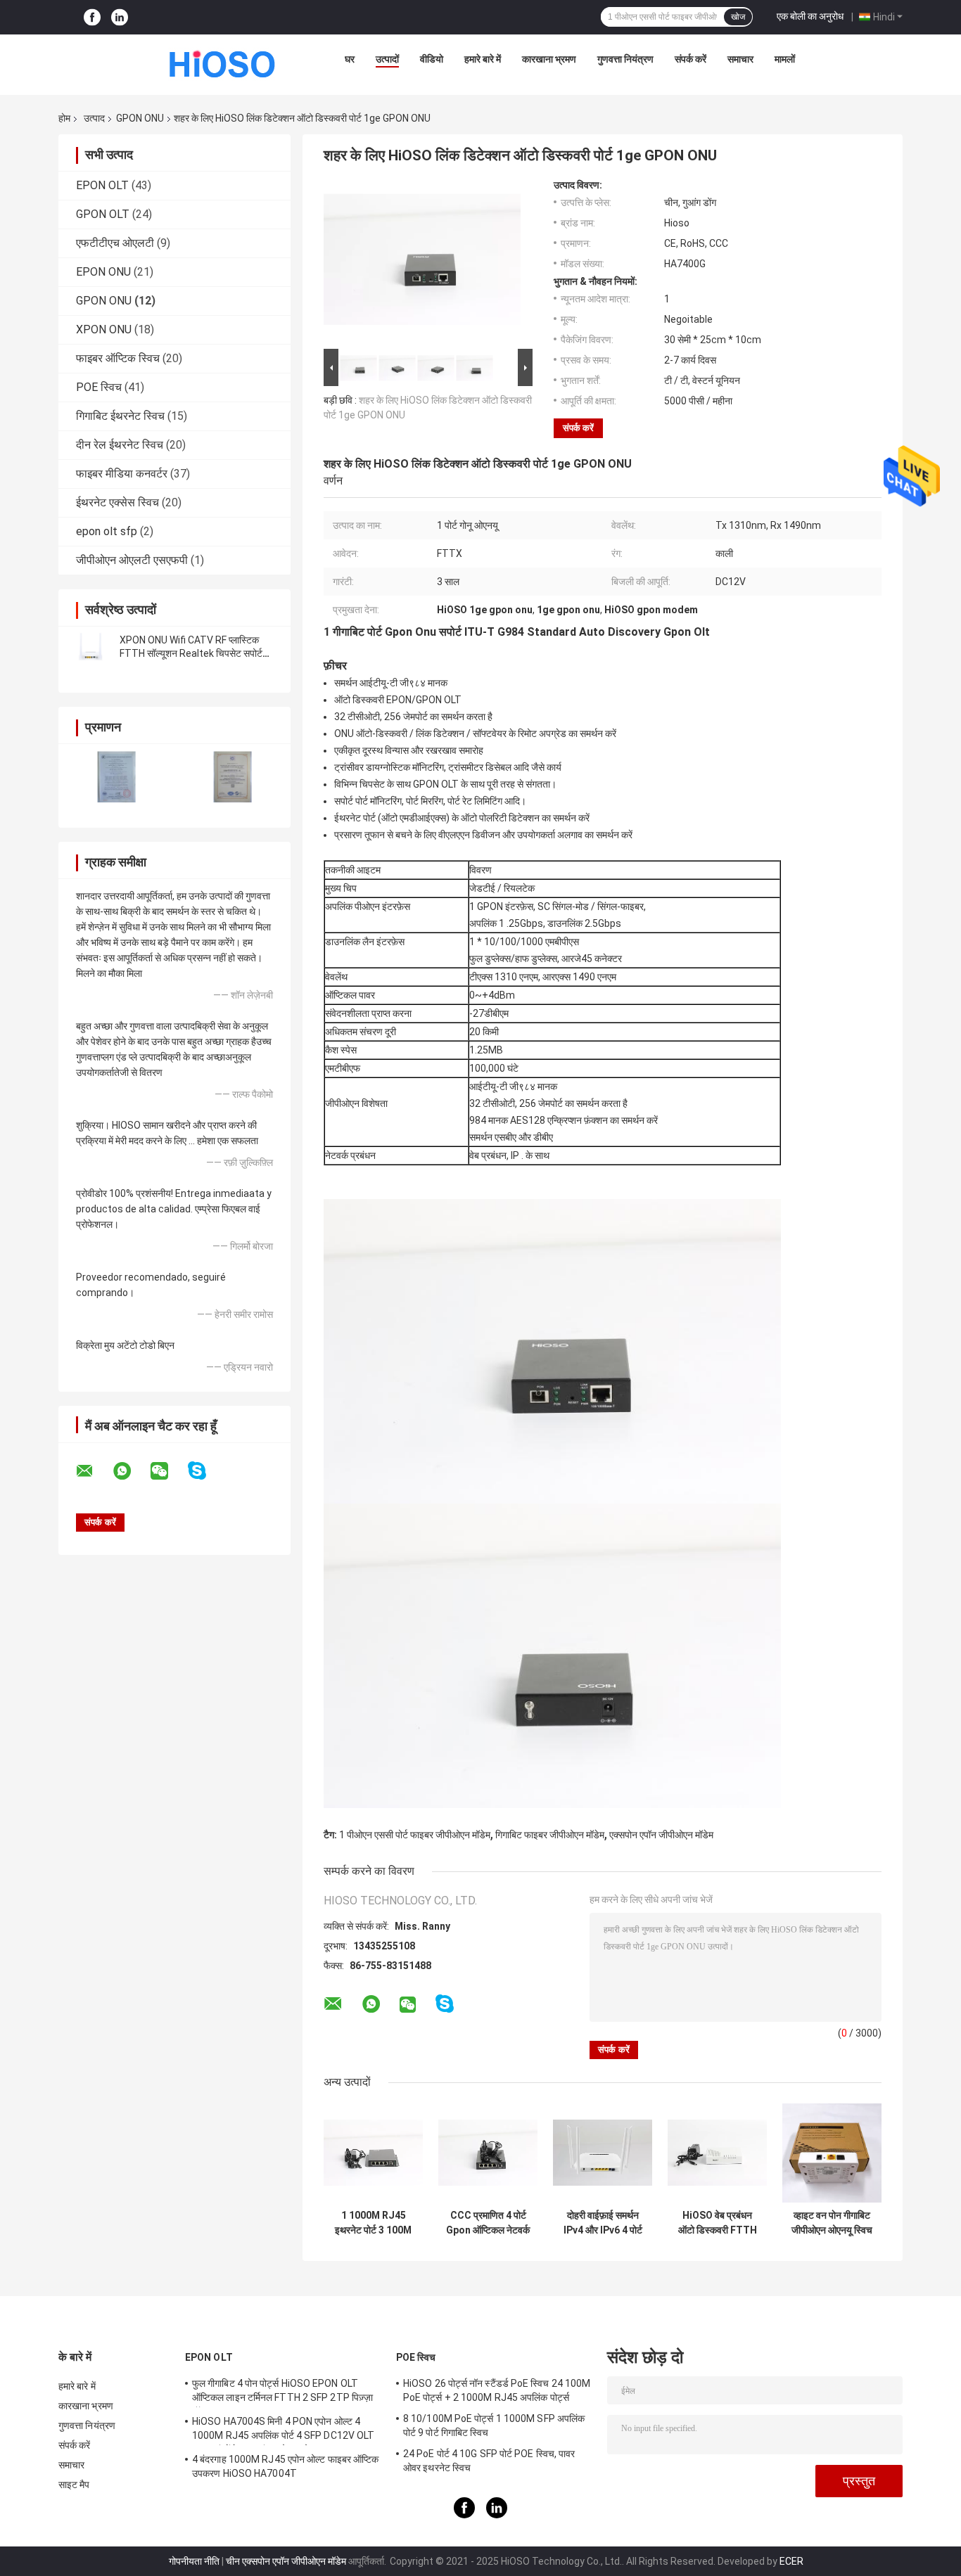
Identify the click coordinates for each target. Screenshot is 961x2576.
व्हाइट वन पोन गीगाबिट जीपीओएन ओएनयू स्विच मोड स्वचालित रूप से (832, 2223)
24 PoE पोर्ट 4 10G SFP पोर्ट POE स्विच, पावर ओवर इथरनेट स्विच (489, 2461)
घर (350, 59)
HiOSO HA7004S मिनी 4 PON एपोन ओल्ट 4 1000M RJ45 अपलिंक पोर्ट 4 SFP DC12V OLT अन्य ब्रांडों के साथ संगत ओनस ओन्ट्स (283, 2430)
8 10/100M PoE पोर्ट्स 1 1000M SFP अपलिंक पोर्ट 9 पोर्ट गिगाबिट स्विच (494, 2426)
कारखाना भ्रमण (549, 59)
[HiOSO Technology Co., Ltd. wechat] (168, 1471)
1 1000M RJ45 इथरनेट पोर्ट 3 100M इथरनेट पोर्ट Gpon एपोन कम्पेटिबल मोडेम (373, 2223)
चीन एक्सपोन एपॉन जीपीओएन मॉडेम (286, 2561)
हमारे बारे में (483, 59)
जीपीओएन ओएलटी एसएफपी (132, 560)
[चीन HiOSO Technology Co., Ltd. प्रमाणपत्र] (116, 777)
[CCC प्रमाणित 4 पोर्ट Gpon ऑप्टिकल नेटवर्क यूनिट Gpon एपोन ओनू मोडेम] (488, 2153)
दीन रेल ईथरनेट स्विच (120, 445)
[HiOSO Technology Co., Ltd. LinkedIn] (120, 17)
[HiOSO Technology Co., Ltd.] (223, 63)
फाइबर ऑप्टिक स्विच (118, 358)
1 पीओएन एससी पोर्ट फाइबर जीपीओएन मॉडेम (415, 1835)
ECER (791, 2561)
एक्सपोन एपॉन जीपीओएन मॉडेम (661, 1835)
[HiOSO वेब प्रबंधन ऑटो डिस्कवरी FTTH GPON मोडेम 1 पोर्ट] (717, 2153)
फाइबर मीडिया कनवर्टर (122, 474)
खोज (738, 17)
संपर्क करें (690, 59)
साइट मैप (74, 2485)
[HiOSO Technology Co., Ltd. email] (94, 1471)
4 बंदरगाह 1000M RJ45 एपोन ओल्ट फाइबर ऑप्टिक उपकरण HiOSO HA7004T (286, 2466)
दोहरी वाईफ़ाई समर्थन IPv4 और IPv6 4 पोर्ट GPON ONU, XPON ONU (603, 2223)
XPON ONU (104, 329)
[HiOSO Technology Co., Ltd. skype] (206, 1471)
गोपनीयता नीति (194, 2561)
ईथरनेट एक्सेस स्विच (117, 502)
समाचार (740, 59)
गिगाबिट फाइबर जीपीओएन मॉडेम (550, 1835)
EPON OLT (102, 185)
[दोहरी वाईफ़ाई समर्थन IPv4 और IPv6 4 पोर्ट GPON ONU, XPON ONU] (603, 2153)
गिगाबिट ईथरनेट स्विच (120, 416)
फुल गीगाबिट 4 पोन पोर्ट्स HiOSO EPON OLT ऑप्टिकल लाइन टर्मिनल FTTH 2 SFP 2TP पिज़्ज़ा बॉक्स (282, 2392)
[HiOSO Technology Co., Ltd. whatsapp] (131, 1471)
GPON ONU (140, 118)
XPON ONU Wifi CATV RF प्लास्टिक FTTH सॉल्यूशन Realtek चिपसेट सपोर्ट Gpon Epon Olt (191, 653)
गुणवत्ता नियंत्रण (625, 59)
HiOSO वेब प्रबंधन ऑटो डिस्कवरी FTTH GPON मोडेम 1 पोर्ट (718, 2223)
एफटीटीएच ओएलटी (115, 243)
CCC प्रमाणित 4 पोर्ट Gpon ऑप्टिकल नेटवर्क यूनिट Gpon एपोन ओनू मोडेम (488, 2223)
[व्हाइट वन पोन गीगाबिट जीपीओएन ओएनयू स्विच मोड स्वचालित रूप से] (832, 2153)
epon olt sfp (107, 531)
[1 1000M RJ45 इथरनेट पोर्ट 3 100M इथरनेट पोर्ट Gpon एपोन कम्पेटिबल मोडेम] (373, 2153)
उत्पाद (94, 118)
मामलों (785, 59)
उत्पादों (387, 59)
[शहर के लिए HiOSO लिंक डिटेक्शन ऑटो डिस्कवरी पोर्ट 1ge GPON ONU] (422, 262)
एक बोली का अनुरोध (810, 16)
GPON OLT (103, 214)
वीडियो (432, 59)
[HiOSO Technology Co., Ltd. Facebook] (92, 17)
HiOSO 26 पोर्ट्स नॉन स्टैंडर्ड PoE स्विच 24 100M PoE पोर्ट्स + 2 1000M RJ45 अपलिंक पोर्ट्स (497, 2390)
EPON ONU (103, 272)
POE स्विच (99, 387)
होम (64, 118)
